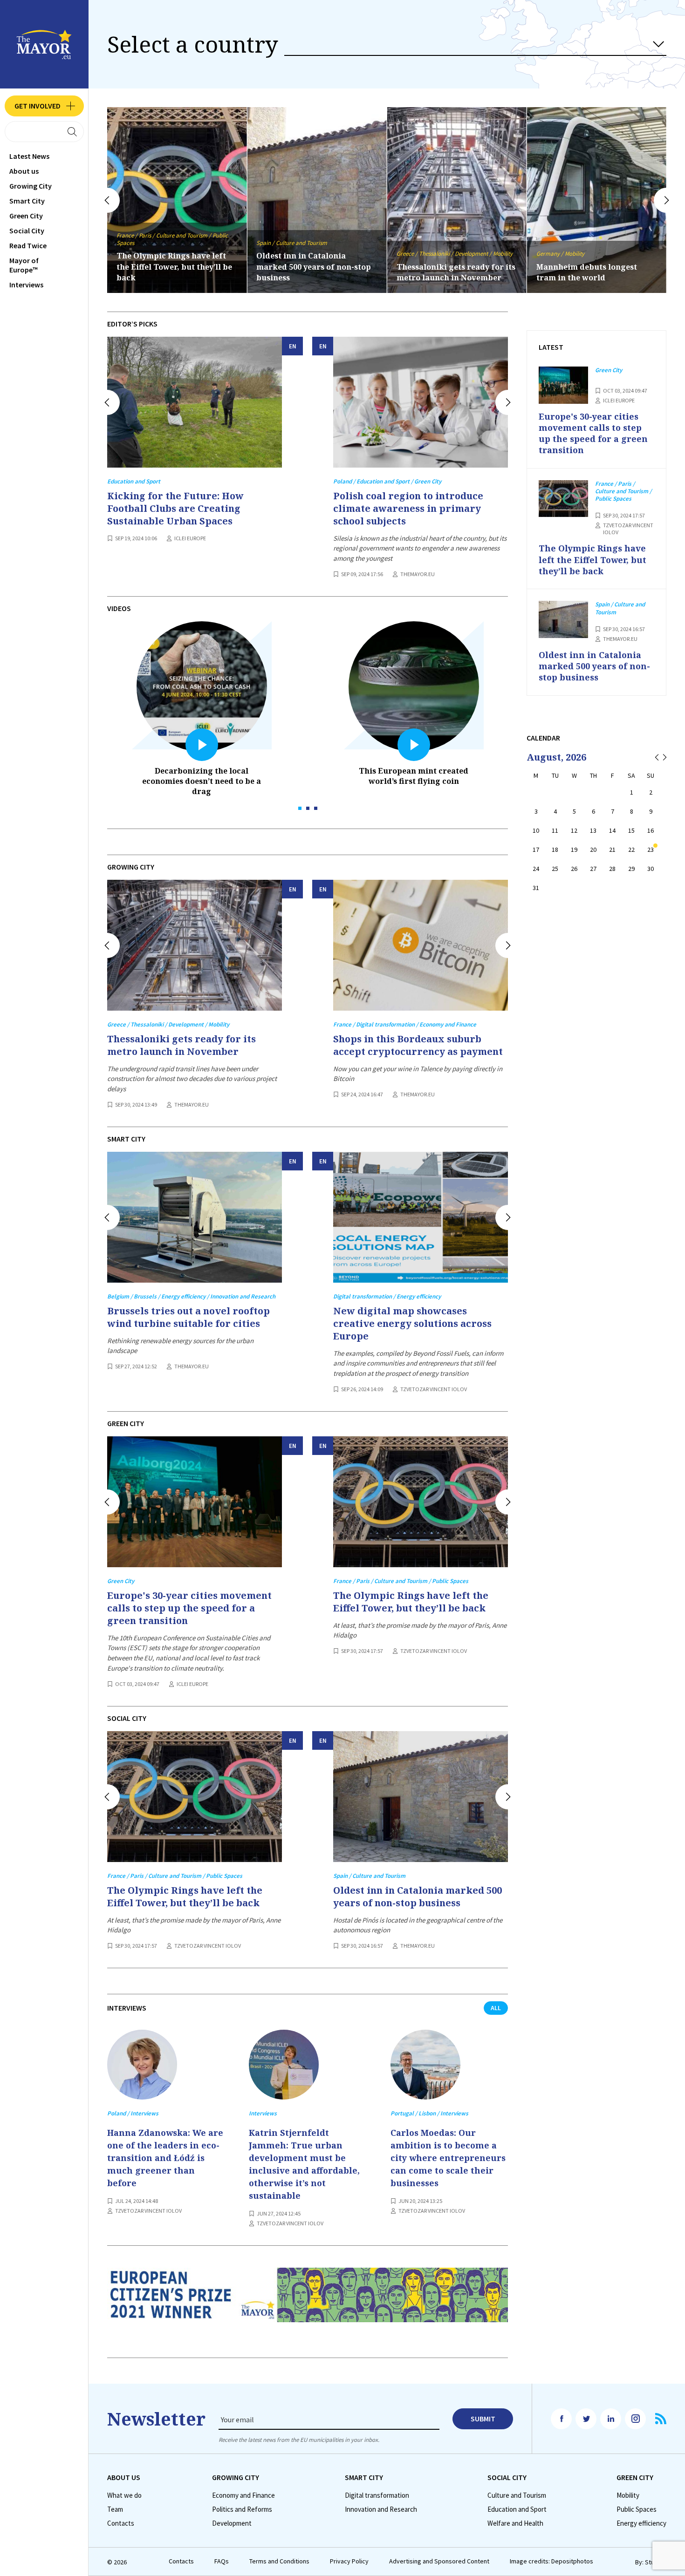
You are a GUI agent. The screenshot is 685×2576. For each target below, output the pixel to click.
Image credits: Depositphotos (551, 2561)
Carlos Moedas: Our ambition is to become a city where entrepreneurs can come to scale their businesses (448, 2158)
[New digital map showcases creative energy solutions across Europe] (421, 1217)
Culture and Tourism (517, 2495)
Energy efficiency (641, 2523)
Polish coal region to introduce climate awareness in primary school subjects (408, 508)
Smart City (27, 201)
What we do (124, 2495)
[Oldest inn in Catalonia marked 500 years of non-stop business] (421, 1797)
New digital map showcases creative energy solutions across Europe (412, 1323)
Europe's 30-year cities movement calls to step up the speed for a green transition (189, 1608)
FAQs (222, 2561)
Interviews (26, 285)
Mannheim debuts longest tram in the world (447, 272)
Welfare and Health (515, 2523)
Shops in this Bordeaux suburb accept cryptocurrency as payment (418, 1045)
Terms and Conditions (279, 2561)
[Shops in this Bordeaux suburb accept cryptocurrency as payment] (421, 945)
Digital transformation (377, 2495)
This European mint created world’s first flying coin (414, 776)
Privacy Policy (349, 2561)
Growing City (31, 186)
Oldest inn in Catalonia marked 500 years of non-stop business (174, 266)
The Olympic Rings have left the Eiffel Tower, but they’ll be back (411, 1602)
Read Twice (28, 245)
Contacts (121, 2523)
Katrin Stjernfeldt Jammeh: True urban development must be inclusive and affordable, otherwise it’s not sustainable (304, 2164)
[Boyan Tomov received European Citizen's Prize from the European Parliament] (308, 2303)
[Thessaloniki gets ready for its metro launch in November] (195, 945)
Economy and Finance (243, 2495)
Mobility (628, 2495)
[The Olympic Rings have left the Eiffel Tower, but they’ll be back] (421, 1502)
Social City (27, 231)
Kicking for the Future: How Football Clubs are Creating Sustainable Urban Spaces (175, 508)
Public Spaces (637, 2509)
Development (232, 2523)
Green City (26, 216)
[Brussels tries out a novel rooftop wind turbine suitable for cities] (195, 1217)
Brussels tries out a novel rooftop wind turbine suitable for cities (595, 266)
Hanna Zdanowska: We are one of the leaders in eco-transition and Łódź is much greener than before (165, 2158)
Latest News (29, 156)
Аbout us (24, 171)
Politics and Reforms (242, 2509)
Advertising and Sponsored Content (439, 2561)
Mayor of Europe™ (24, 265)
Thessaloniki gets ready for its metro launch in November (316, 272)
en (293, 346)
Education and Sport (517, 2509)
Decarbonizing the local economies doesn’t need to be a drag (202, 781)
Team (115, 2509)
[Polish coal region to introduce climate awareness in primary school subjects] (421, 402)
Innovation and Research (381, 2509)
